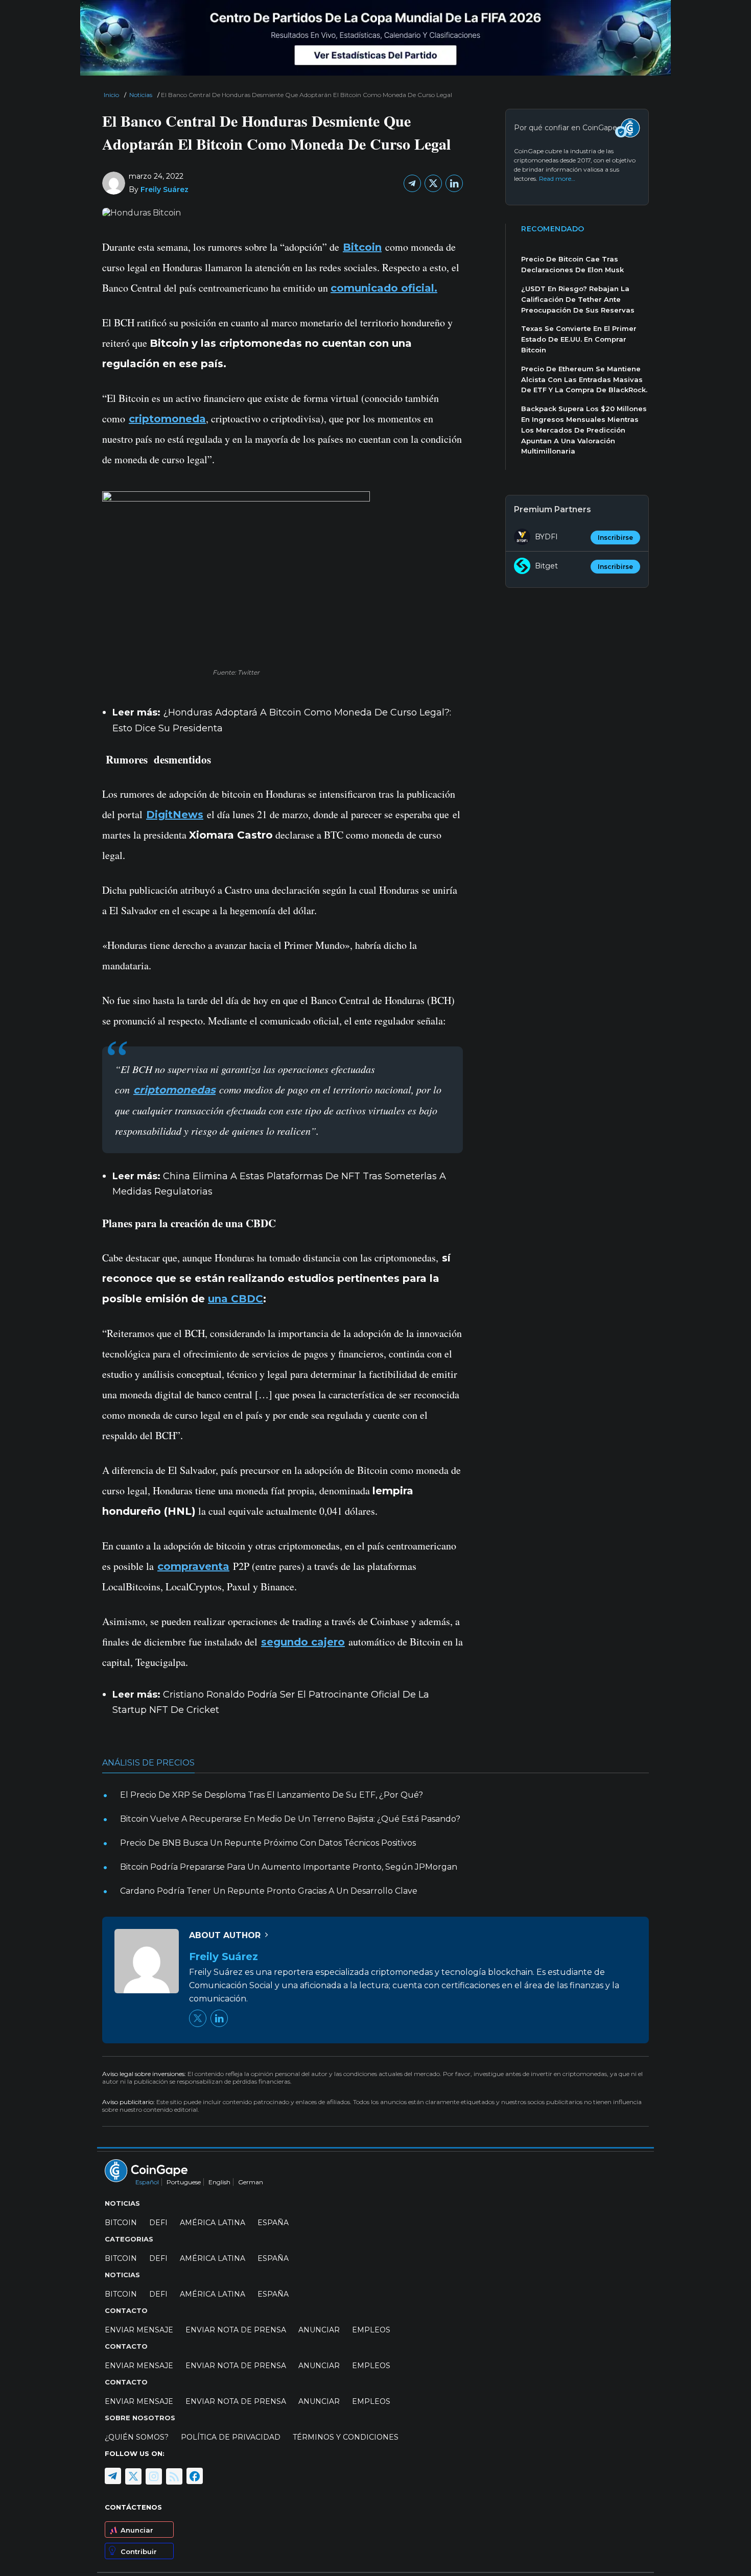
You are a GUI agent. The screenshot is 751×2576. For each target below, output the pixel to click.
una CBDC (236, 1299)
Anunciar (137, 2530)
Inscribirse (615, 538)
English (219, 2182)
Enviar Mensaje (139, 2330)
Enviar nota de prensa (236, 2330)
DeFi (158, 2223)
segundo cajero (303, 1642)
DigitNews (175, 815)
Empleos (371, 2330)
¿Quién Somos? (137, 2437)
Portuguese (184, 2182)
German (251, 2182)
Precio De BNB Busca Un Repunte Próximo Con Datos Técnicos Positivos (268, 1843)
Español (147, 2182)
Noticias (141, 95)
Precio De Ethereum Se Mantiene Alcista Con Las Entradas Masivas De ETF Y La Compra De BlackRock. (584, 379)
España (273, 2223)
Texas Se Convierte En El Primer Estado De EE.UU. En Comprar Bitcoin (579, 339)
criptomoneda (167, 419)
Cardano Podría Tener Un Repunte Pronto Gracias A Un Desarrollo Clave (269, 1891)
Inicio (111, 95)
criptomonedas (174, 1090)
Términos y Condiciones (346, 2437)
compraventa (193, 1566)
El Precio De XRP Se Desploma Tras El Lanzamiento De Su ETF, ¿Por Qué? (272, 1795)
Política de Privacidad (231, 2437)
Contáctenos (133, 2507)
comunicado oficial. (384, 288)
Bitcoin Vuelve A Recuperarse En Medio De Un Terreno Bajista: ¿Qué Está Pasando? (290, 1819)
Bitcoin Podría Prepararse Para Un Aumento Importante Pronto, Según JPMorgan (289, 1867)
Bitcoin (362, 247)
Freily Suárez (165, 189)
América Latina (213, 2223)
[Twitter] (433, 183)
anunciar (319, 2330)
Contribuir (139, 2551)
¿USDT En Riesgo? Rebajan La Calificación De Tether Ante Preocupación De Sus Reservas (578, 299)
